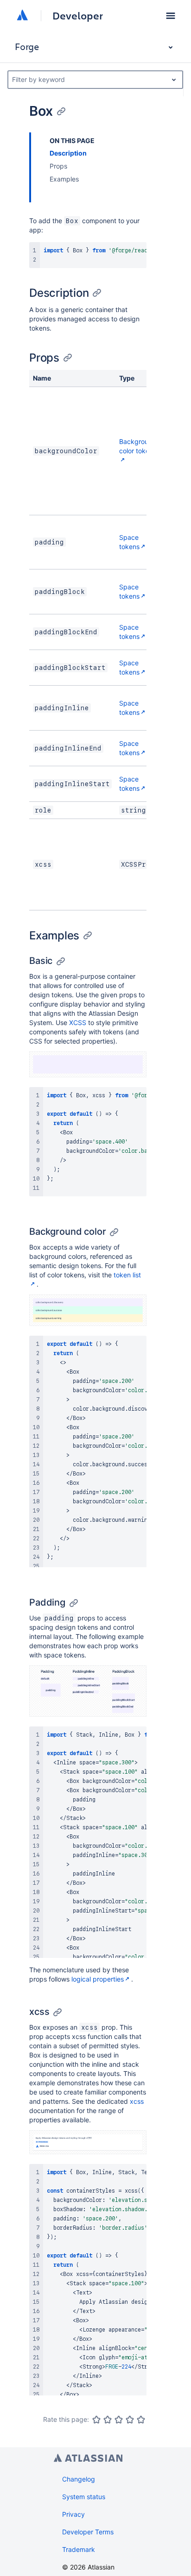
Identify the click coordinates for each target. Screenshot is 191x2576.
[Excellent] (141, 2420)
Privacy (73, 2514)
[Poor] (108, 2420)
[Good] (130, 2420)
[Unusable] (96, 2420)
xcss (137, 2101)
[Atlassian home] (22, 16)
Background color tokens (138, 446)
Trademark (79, 2549)
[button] (171, 16)
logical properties (98, 1979)
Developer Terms (88, 2532)
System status (84, 2497)
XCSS (78, 1022)
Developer (78, 16)
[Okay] (119, 2420)
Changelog (79, 2479)
